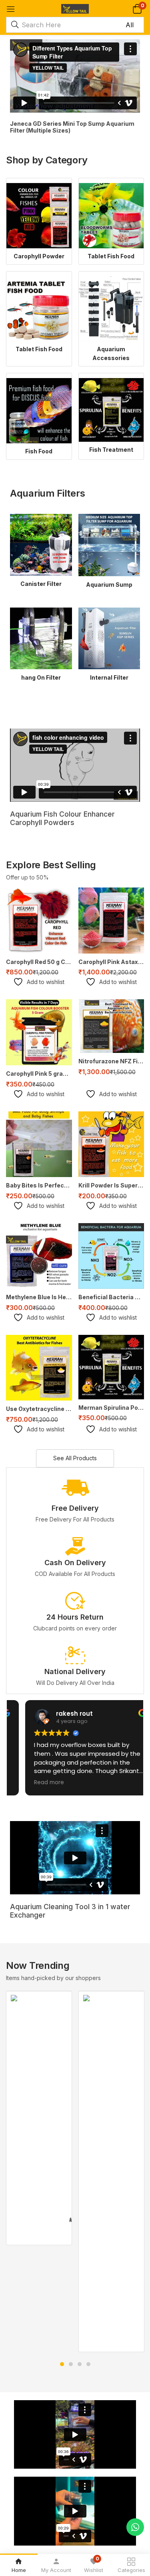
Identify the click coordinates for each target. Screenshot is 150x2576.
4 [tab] (88, 2364)
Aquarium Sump (109, 585)
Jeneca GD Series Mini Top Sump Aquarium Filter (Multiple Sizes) (72, 127)
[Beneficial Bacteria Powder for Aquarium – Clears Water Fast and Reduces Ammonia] (111, 1256)
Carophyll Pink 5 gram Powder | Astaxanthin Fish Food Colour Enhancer (39, 1074)
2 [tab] (71, 2364)
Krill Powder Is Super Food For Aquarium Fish (111, 1185)
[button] (137, 9)
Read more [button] (34, 1783)
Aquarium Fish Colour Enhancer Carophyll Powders (62, 818)
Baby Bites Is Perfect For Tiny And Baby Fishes (39, 1185)
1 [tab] (62, 2364)
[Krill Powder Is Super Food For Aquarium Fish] (111, 1144)
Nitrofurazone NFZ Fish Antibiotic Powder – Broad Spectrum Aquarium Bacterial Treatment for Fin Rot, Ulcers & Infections (111, 1061)
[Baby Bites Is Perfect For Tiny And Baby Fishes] (39, 1144)
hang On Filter (41, 677)
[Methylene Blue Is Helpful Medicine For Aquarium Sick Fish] (39, 1256)
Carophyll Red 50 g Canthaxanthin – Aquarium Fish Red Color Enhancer (39, 962)
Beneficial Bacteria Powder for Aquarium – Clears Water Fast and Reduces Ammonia (111, 1297)
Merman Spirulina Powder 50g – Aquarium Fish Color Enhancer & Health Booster (111, 1408)
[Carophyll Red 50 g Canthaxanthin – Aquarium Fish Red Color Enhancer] (39, 921)
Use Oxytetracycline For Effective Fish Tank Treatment (39, 1409)
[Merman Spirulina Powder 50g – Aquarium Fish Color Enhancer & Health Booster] (111, 1367)
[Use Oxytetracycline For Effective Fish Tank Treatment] (39, 1368)
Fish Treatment (111, 450)
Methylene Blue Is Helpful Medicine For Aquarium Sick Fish (39, 1297)
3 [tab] (80, 2364)
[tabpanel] (39, 2118)
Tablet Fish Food (111, 256)
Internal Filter (109, 677)
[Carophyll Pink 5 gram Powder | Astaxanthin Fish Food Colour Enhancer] (39, 1032)
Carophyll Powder (39, 256)
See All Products (75, 1458)
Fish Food (39, 451)
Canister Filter (41, 584)
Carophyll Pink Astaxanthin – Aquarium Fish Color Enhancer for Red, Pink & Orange (111, 962)
